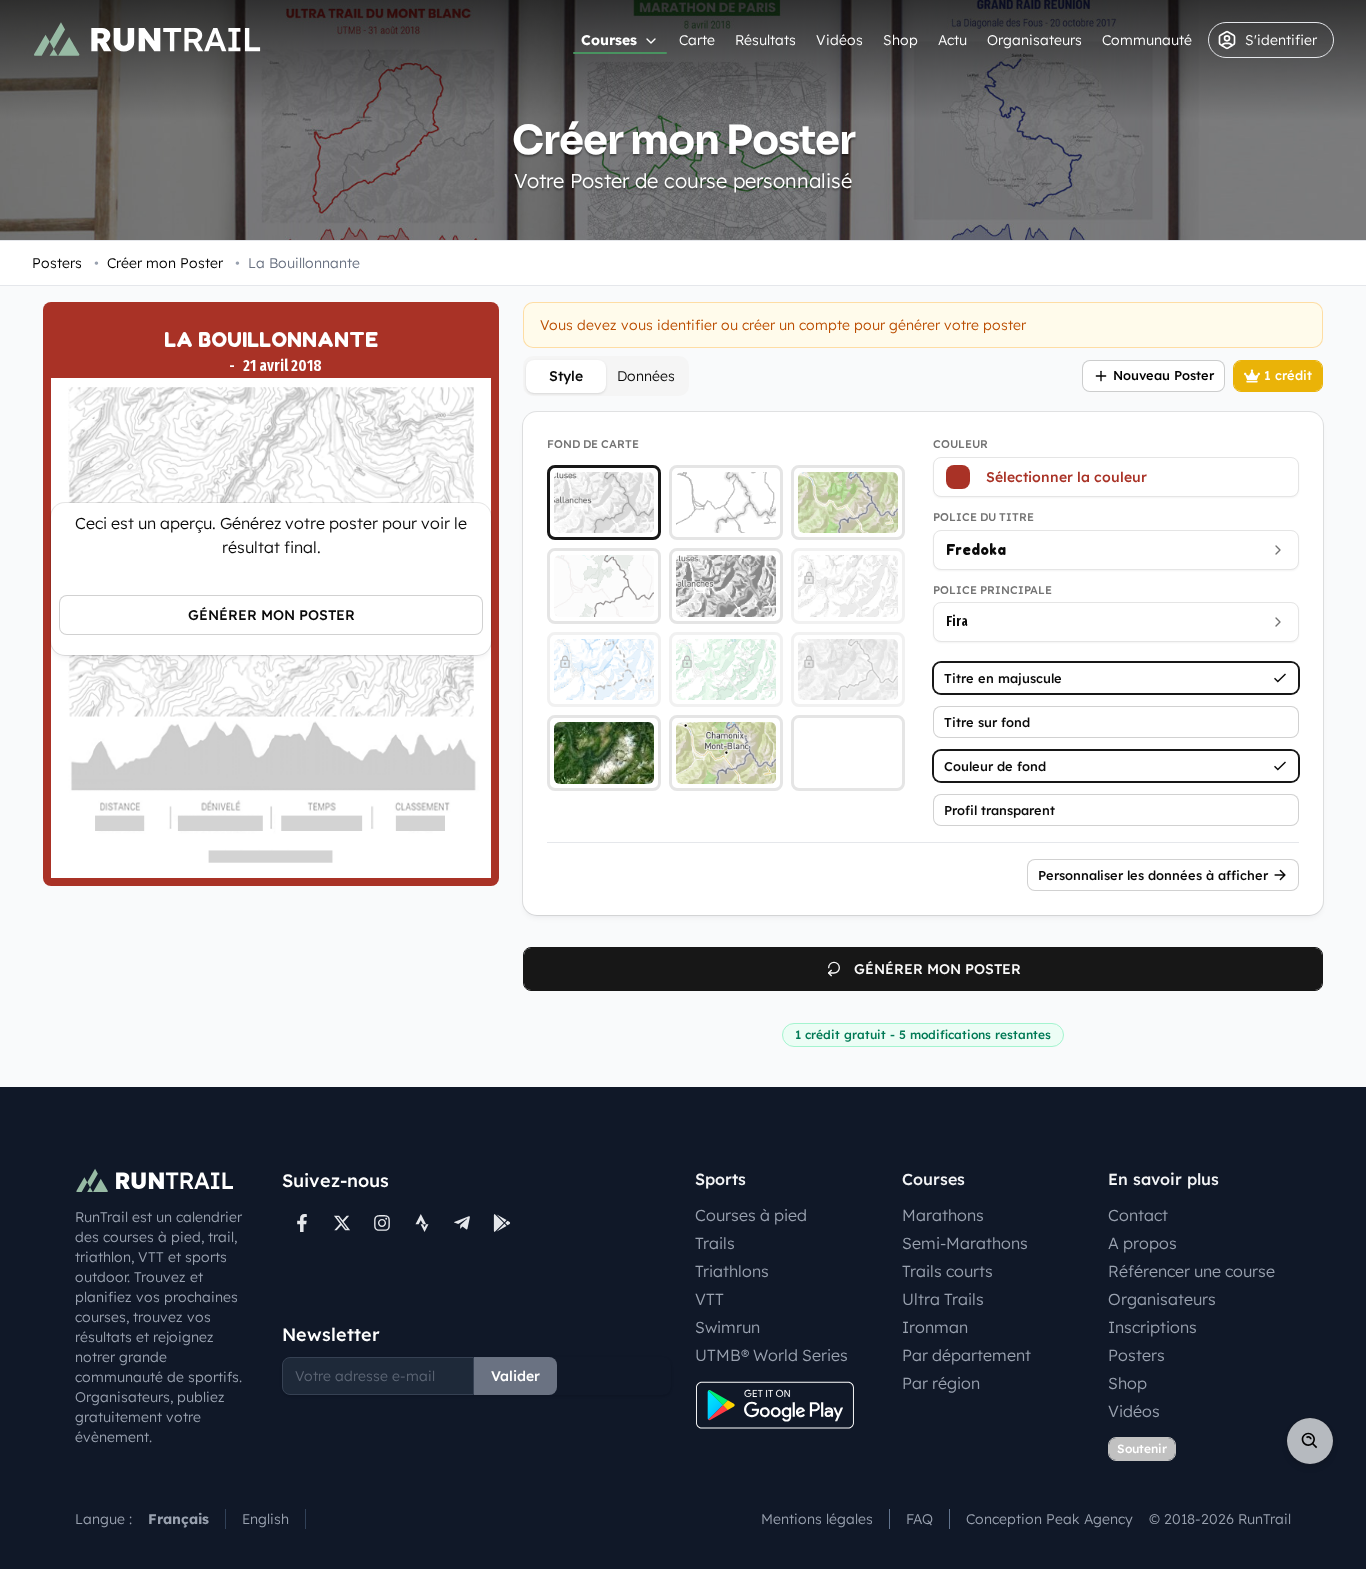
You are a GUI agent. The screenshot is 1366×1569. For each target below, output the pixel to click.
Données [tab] (646, 376)
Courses (609, 40)
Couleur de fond (995, 766)
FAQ (919, 1519)
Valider (515, 1376)
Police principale (992, 590)
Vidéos (839, 40)
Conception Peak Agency (1049, 1519)
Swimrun (727, 1327)
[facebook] (302, 1223)
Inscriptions (1152, 1327)
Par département (966, 1355)
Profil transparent (999, 810)
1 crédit (1288, 375)
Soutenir (1142, 1448)
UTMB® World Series (771, 1355)
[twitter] (342, 1223)
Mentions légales (817, 1519)
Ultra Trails (943, 1299)
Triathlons (732, 1271)
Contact (1138, 1215)
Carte (697, 40)
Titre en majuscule (1003, 678)
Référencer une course (1191, 1271)
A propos (1142, 1243)
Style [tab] (566, 376)
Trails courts (947, 1271)
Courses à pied (751, 1215)
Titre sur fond (987, 722)
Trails (715, 1243)
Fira (957, 621)
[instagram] (382, 1223)
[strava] (422, 1223)
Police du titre (983, 517)
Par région (941, 1383)
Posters (57, 263)
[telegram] (462, 1223)
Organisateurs (1034, 40)
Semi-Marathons (965, 1243)
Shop (900, 40)
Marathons (943, 1215)
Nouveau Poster (1163, 375)
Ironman (935, 1327)
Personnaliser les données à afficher (1153, 875)
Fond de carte (593, 444)
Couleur (960, 444)
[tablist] (606, 376)
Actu (952, 40)
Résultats (765, 40)
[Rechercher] (1310, 1441)
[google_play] (502, 1223)
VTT (709, 1299)
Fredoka (976, 549)
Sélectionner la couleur (1066, 477)
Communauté (1147, 40)
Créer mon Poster (158, 263)
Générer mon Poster (271, 615)
